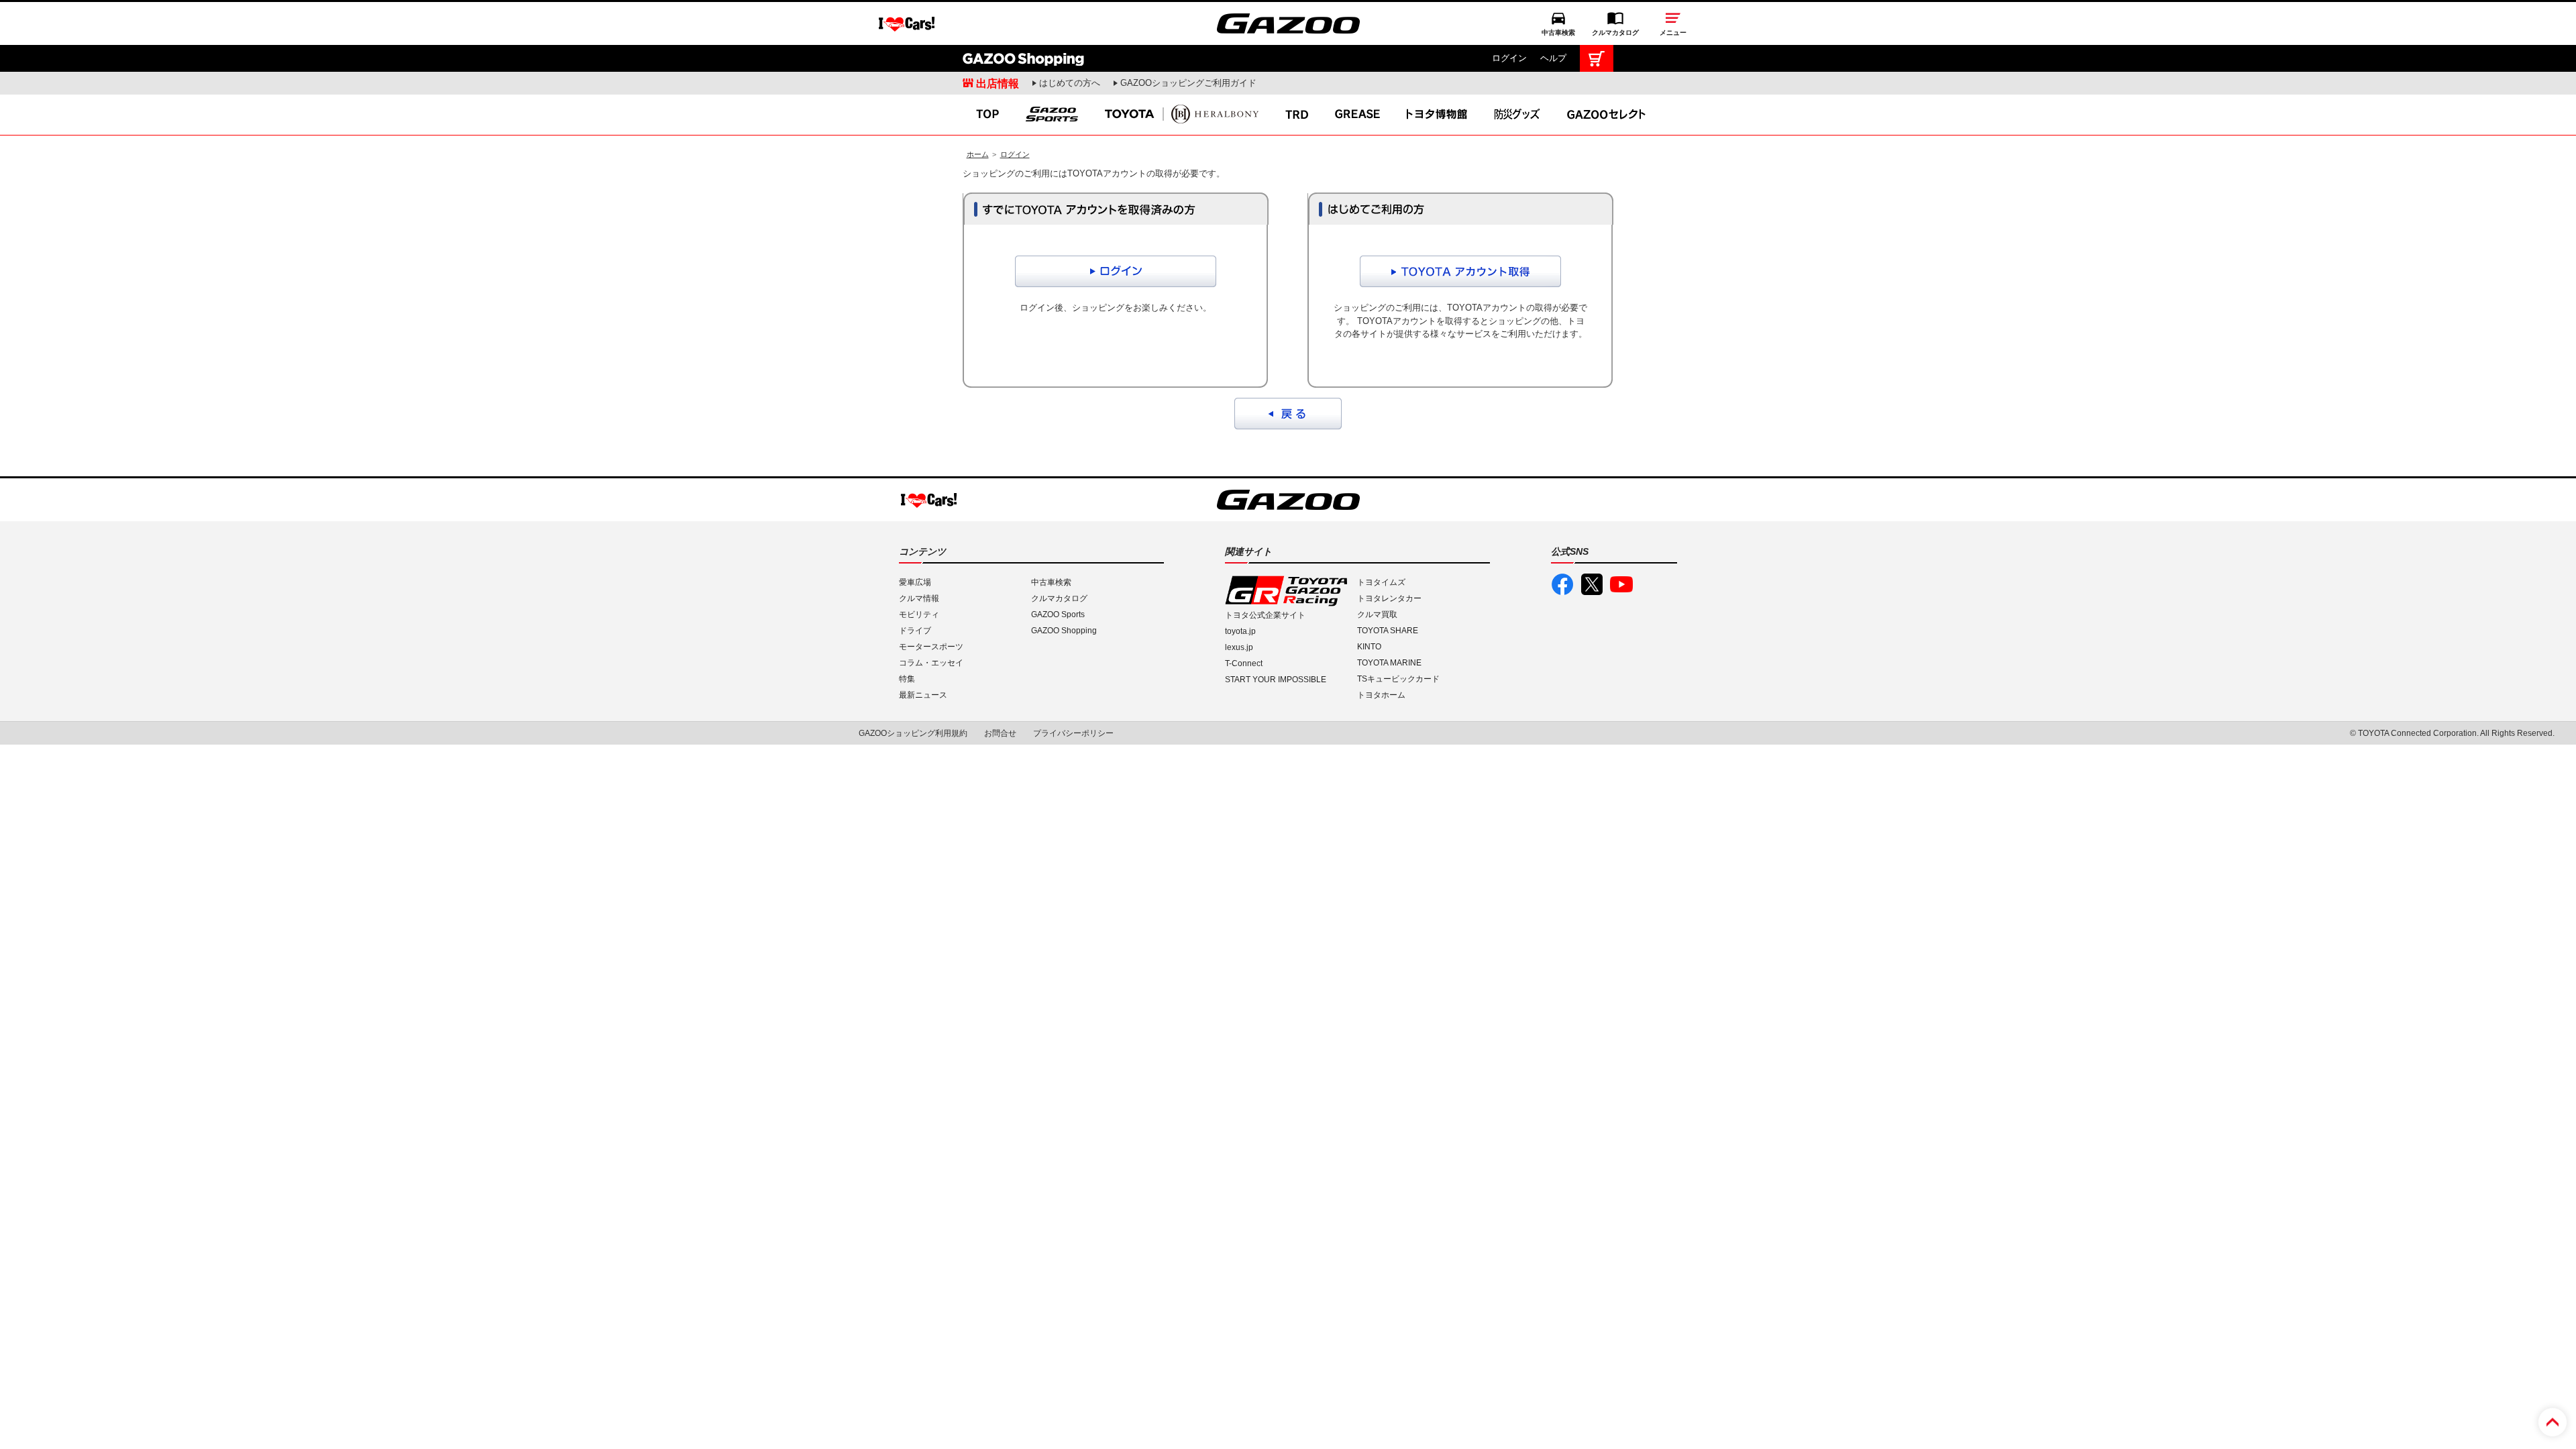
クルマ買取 (1377, 614)
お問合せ (1000, 733)
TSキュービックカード (1398, 679)
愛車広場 (915, 582)
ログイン (1509, 58)
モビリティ (919, 614)
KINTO (1369, 647)
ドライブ (915, 631)
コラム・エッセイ (931, 663)
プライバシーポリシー (1073, 733)
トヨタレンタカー (1389, 598)
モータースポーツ (931, 647)
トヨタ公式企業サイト (1265, 615)
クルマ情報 (919, 598)
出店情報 (998, 83)
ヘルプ (1553, 58)
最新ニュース (923, 695)
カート (1597, 58)
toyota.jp (1240, 631)
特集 (907, 679)
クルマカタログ (1615, 33)
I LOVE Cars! (907, 24)
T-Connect (1244, 663)
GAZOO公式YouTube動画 (1621, 584)
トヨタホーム (1381, 695)
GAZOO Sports (1058, 614)
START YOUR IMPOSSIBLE (1276, 680)
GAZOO (1288, 23)
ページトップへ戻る (2553, 1422)
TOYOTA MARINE (1389, 663)
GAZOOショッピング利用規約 (913, 733)
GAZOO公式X (1592, 584)
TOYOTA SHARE (1388, 631)
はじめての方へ (1070, 83)
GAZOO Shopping (1023, 58)
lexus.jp (1239, 647)
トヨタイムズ (1381, 582)
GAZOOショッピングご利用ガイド (1188, 83)
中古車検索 (1558, 33)
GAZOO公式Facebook (1562, 584)
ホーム (978, 154)
